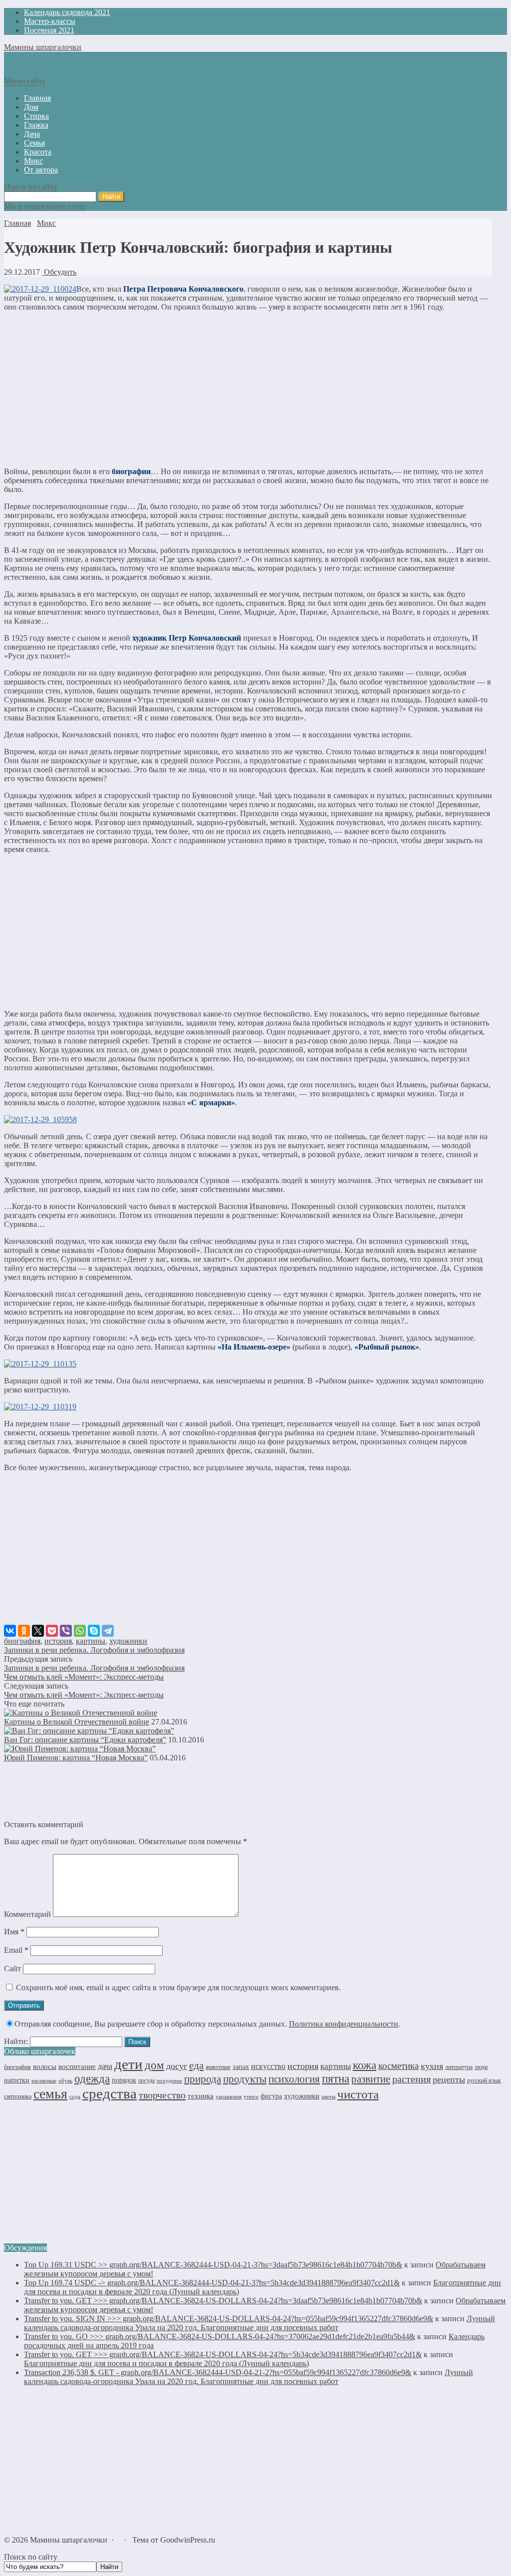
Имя (14, 1932)
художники (128, 1641)
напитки (17, 2080)
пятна (336, 2079)
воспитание (77, 2066)
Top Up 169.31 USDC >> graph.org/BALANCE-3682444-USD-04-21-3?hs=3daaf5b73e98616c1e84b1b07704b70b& (213, 2265)
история (58, 1641)
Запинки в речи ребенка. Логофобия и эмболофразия (94, 1650)
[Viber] (66, 1631)
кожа (365, 2065)
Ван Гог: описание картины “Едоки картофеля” (85, 1740)
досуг (177, 2066)
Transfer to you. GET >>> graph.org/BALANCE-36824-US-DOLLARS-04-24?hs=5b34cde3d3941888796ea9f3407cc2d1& (223, 2354)
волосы (45, 2066)
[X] (38, 1631)
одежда (92, 2079)
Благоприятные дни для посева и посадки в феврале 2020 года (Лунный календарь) (166, 2363)
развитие (371, 2079)
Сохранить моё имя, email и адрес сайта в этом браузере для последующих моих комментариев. (178, 1987)
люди (481, 2067)
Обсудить (59, 272)
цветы (328, 2097)
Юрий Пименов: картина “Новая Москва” (76, 1758)
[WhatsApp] (80, 1631)
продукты (245, 2079)
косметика (398, 2066)
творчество (162, 2095)
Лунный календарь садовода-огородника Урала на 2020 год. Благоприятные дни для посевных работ (259, 2323)
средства (110, 2093)
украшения (229, 2097)
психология (294, 2079)
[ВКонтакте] (10, 1631)
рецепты (449, 2079)
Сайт (12, 1969)
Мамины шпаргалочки (43, 47)
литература (459, 2067)
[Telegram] (108, 1631)
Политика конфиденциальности (344, 2024)
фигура (271, 2096)
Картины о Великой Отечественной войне (77, 1722)
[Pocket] (52, 1631)
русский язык (484, 2080)
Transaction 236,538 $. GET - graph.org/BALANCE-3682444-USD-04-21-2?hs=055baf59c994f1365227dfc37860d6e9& (218, 2372)
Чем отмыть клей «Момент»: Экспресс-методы (84, 1677)
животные (218, 2067)
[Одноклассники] (24, 1631)
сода (75, 2096)
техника (201, 2096)
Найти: (16, 2041)
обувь (65, 2081)
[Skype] (94, 1631)
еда (196, 2065)
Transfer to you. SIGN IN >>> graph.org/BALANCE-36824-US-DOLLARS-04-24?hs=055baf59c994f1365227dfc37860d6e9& (229, 2318)
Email (16, 1950)
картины (91, 1641)
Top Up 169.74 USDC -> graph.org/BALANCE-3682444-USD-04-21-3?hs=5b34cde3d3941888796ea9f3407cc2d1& (212, 2283)
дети (128, 2064)
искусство (268, 2066)
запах (241, 2067)
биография (22, 1641)
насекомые (44, 2080)
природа (203, 2079)
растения (411, 2079)
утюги (251, 2096)
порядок (124, 2080)
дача (105, 2066)
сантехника (18, 2096)
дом (154, 2065)
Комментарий (27, 1914)
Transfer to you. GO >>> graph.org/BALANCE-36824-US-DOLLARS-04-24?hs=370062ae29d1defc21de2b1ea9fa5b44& (220, 2336)
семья (50, 2094)
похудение (169, 2080)
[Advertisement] (248, 389)
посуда (146, 2080)
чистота (358, 2094)
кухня (432, 2066)
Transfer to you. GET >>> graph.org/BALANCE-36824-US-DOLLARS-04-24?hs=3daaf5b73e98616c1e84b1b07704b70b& (223, 2301)
